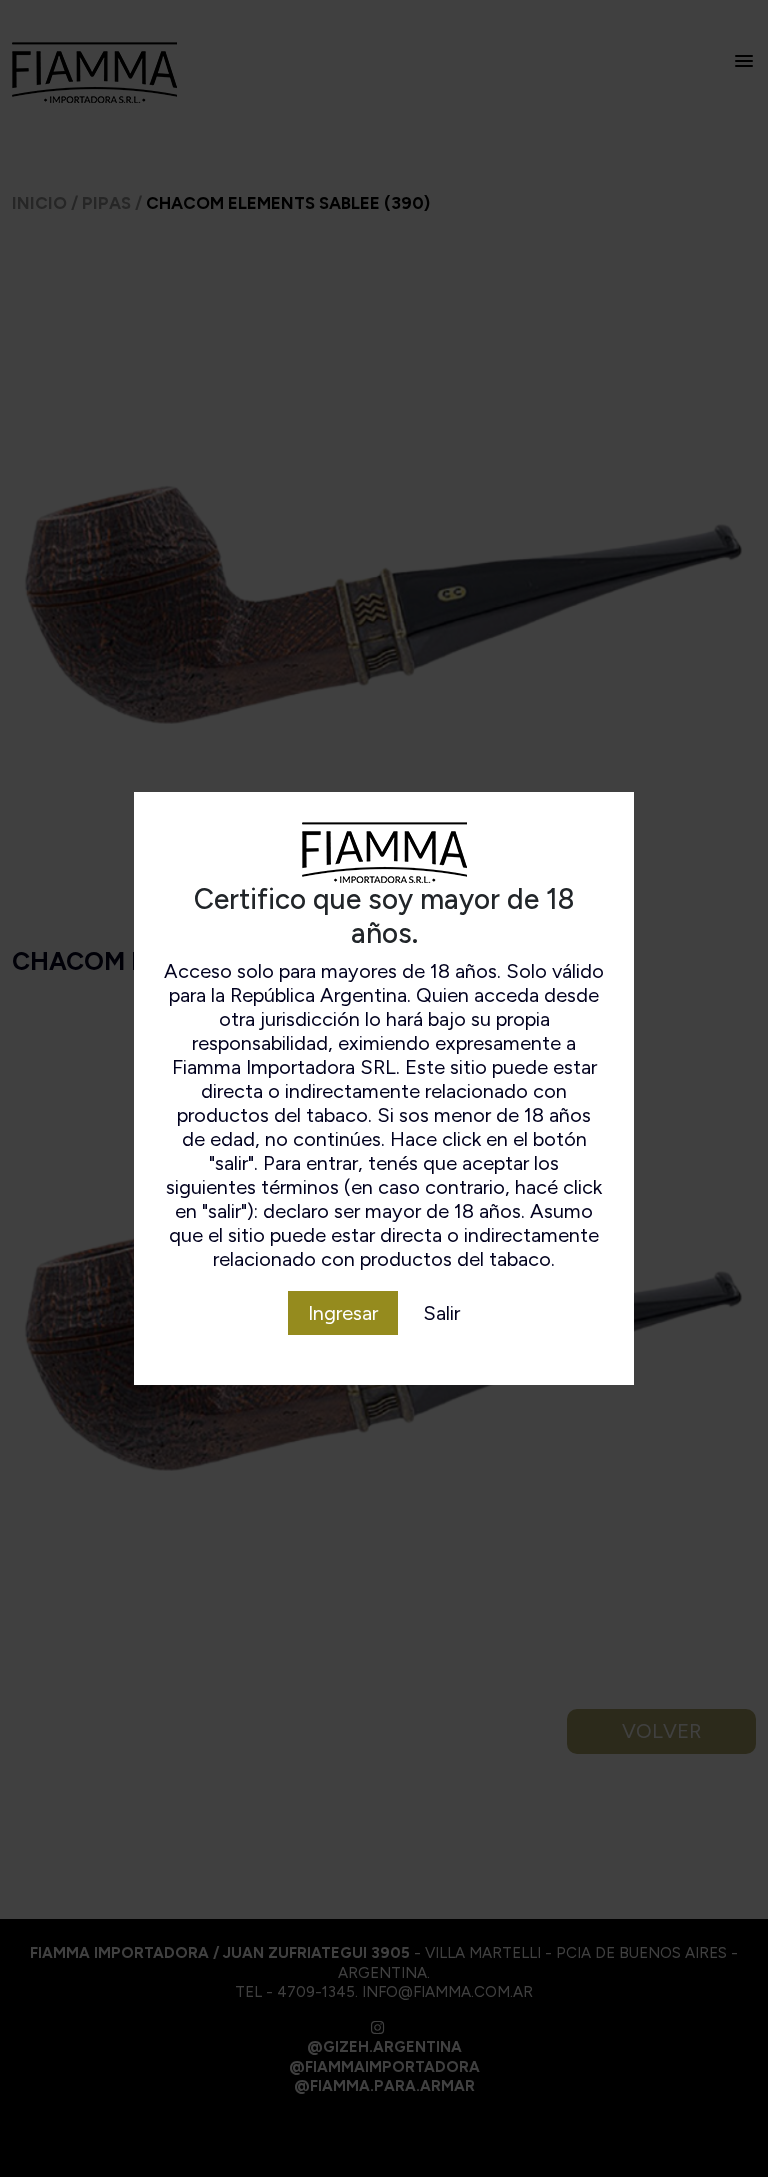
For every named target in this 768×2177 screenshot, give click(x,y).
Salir (441, 1313)
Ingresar (343, 1313)
